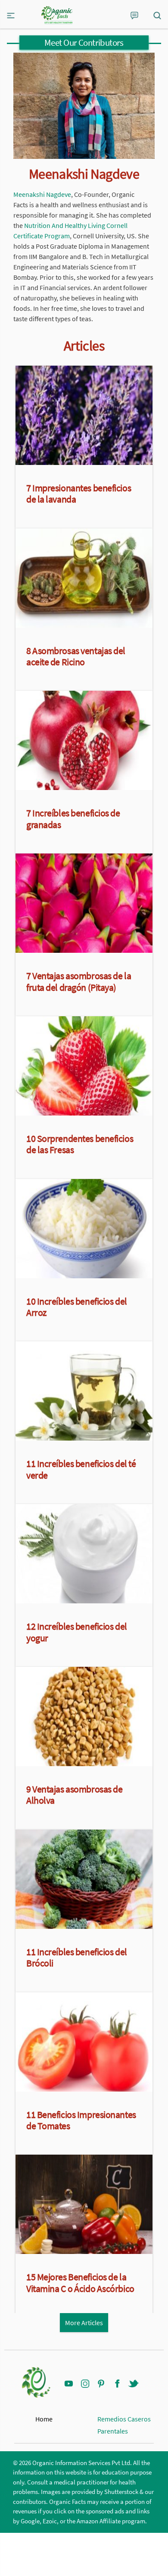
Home (44, 2419)
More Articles (84, 2323)
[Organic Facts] (57, 15)
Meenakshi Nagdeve (42, 194)
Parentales (113, 2431)
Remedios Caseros (124, 2419)
